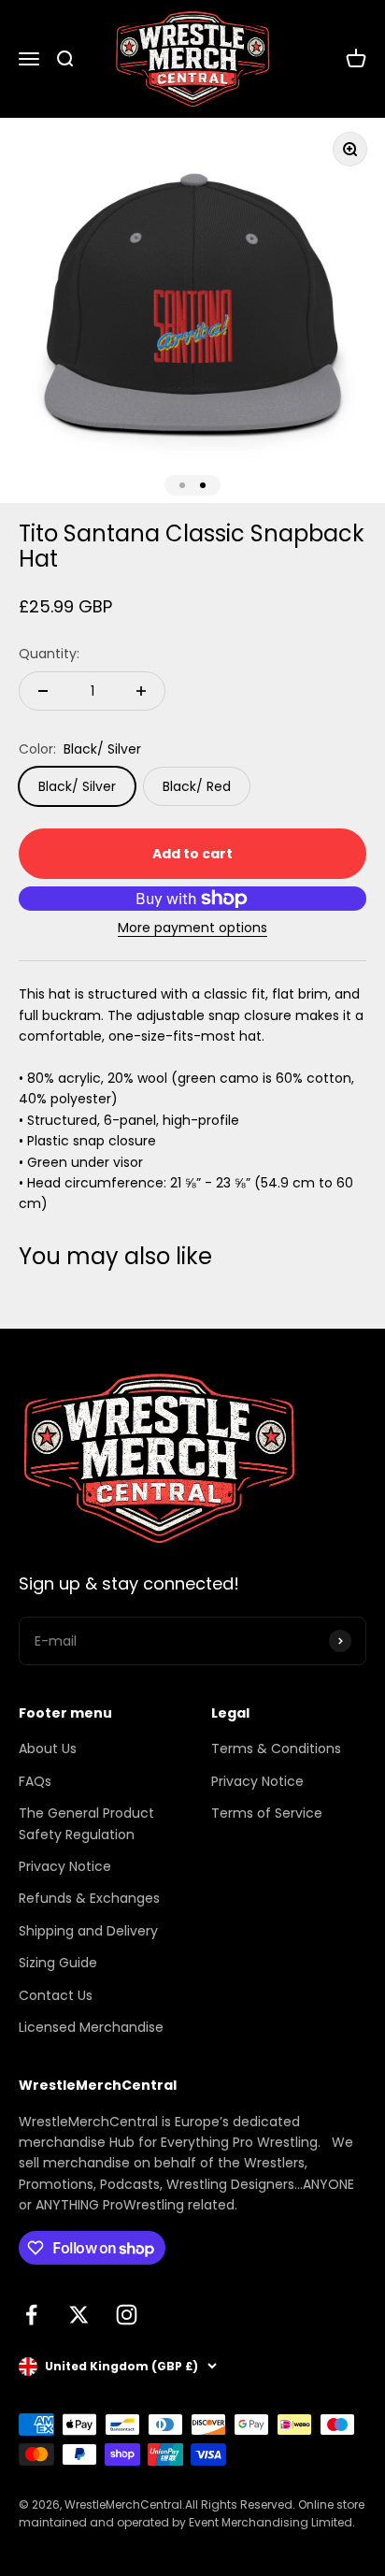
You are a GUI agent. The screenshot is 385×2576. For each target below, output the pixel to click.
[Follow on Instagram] (127, 2315)
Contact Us (56, 1995)
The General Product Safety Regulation (86, 1823)
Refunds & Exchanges (89, 1898)
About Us (48, 1749)
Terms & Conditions (276, 1749)
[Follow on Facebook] (31, 2315)
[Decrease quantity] (43, 691)
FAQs (35, 1781)
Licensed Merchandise (91, 2027)
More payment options (192, 928)
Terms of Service (267, 1813)
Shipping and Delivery (88, 1931)
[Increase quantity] (141, 691)
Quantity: (49, 654)
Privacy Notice (65, 1866)
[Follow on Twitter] (79, 2315)
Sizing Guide (58, 1963)
